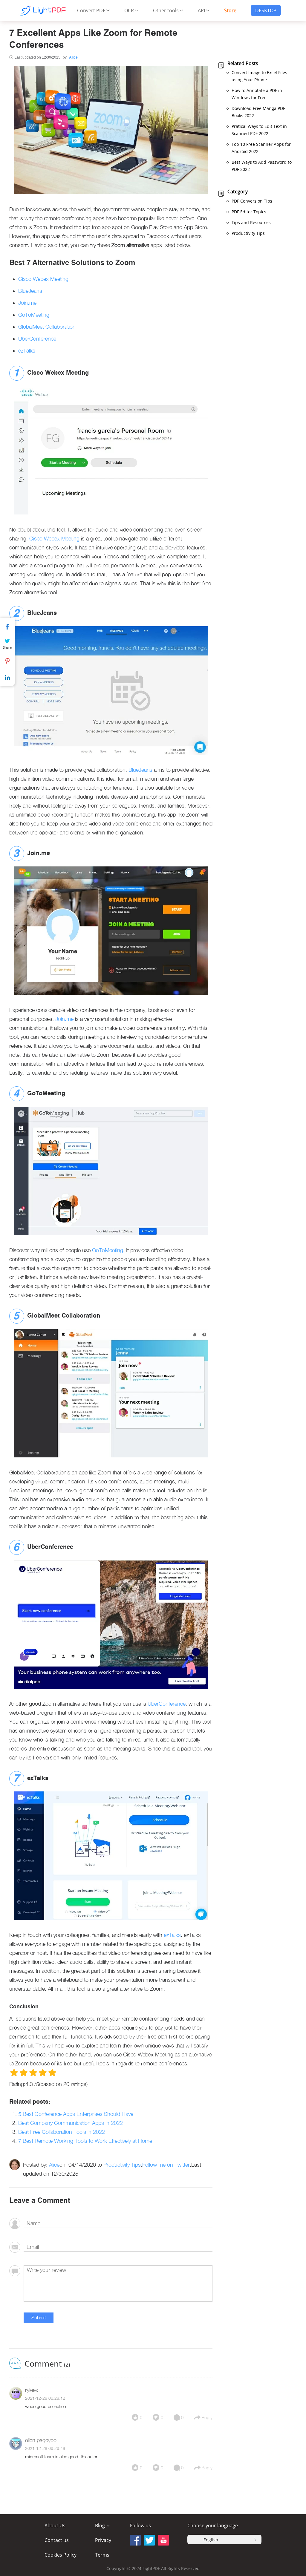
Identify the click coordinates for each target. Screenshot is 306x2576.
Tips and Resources (251, 222)
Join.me (27, 303)
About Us (55, 2526)
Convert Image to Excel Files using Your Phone (259, 76)
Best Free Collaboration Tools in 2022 (62, 2132)
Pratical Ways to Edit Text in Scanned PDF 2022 (259, 130)
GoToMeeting (34, 315)
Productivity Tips (122, 2165)
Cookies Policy (61, 2555)
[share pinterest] (163, 2540)
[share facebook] (135, 2540)
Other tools (166, 10)
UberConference (37, 339)
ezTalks (27, 351)
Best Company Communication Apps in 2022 (71, 2123)
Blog (100, 2526)
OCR (129, 10)
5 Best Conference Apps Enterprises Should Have (76, 2114)
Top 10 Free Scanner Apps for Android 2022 (261, 148)
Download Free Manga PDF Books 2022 (258, 112)
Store (230, 10)
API (201, 10)
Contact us (57, 2540)
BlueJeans (30, 291)
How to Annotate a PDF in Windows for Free (257, 94)
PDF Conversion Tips (252, 201)
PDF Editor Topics (249, 212)
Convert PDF (91, 10)
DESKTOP (266, 10)
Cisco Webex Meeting (43, 279)
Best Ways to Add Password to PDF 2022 (262, 166)
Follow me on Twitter (166, 2165)
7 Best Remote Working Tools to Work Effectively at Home (85, 2141)
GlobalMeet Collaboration (47, 327)
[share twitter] (149, 2540)
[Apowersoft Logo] (42, 10)
